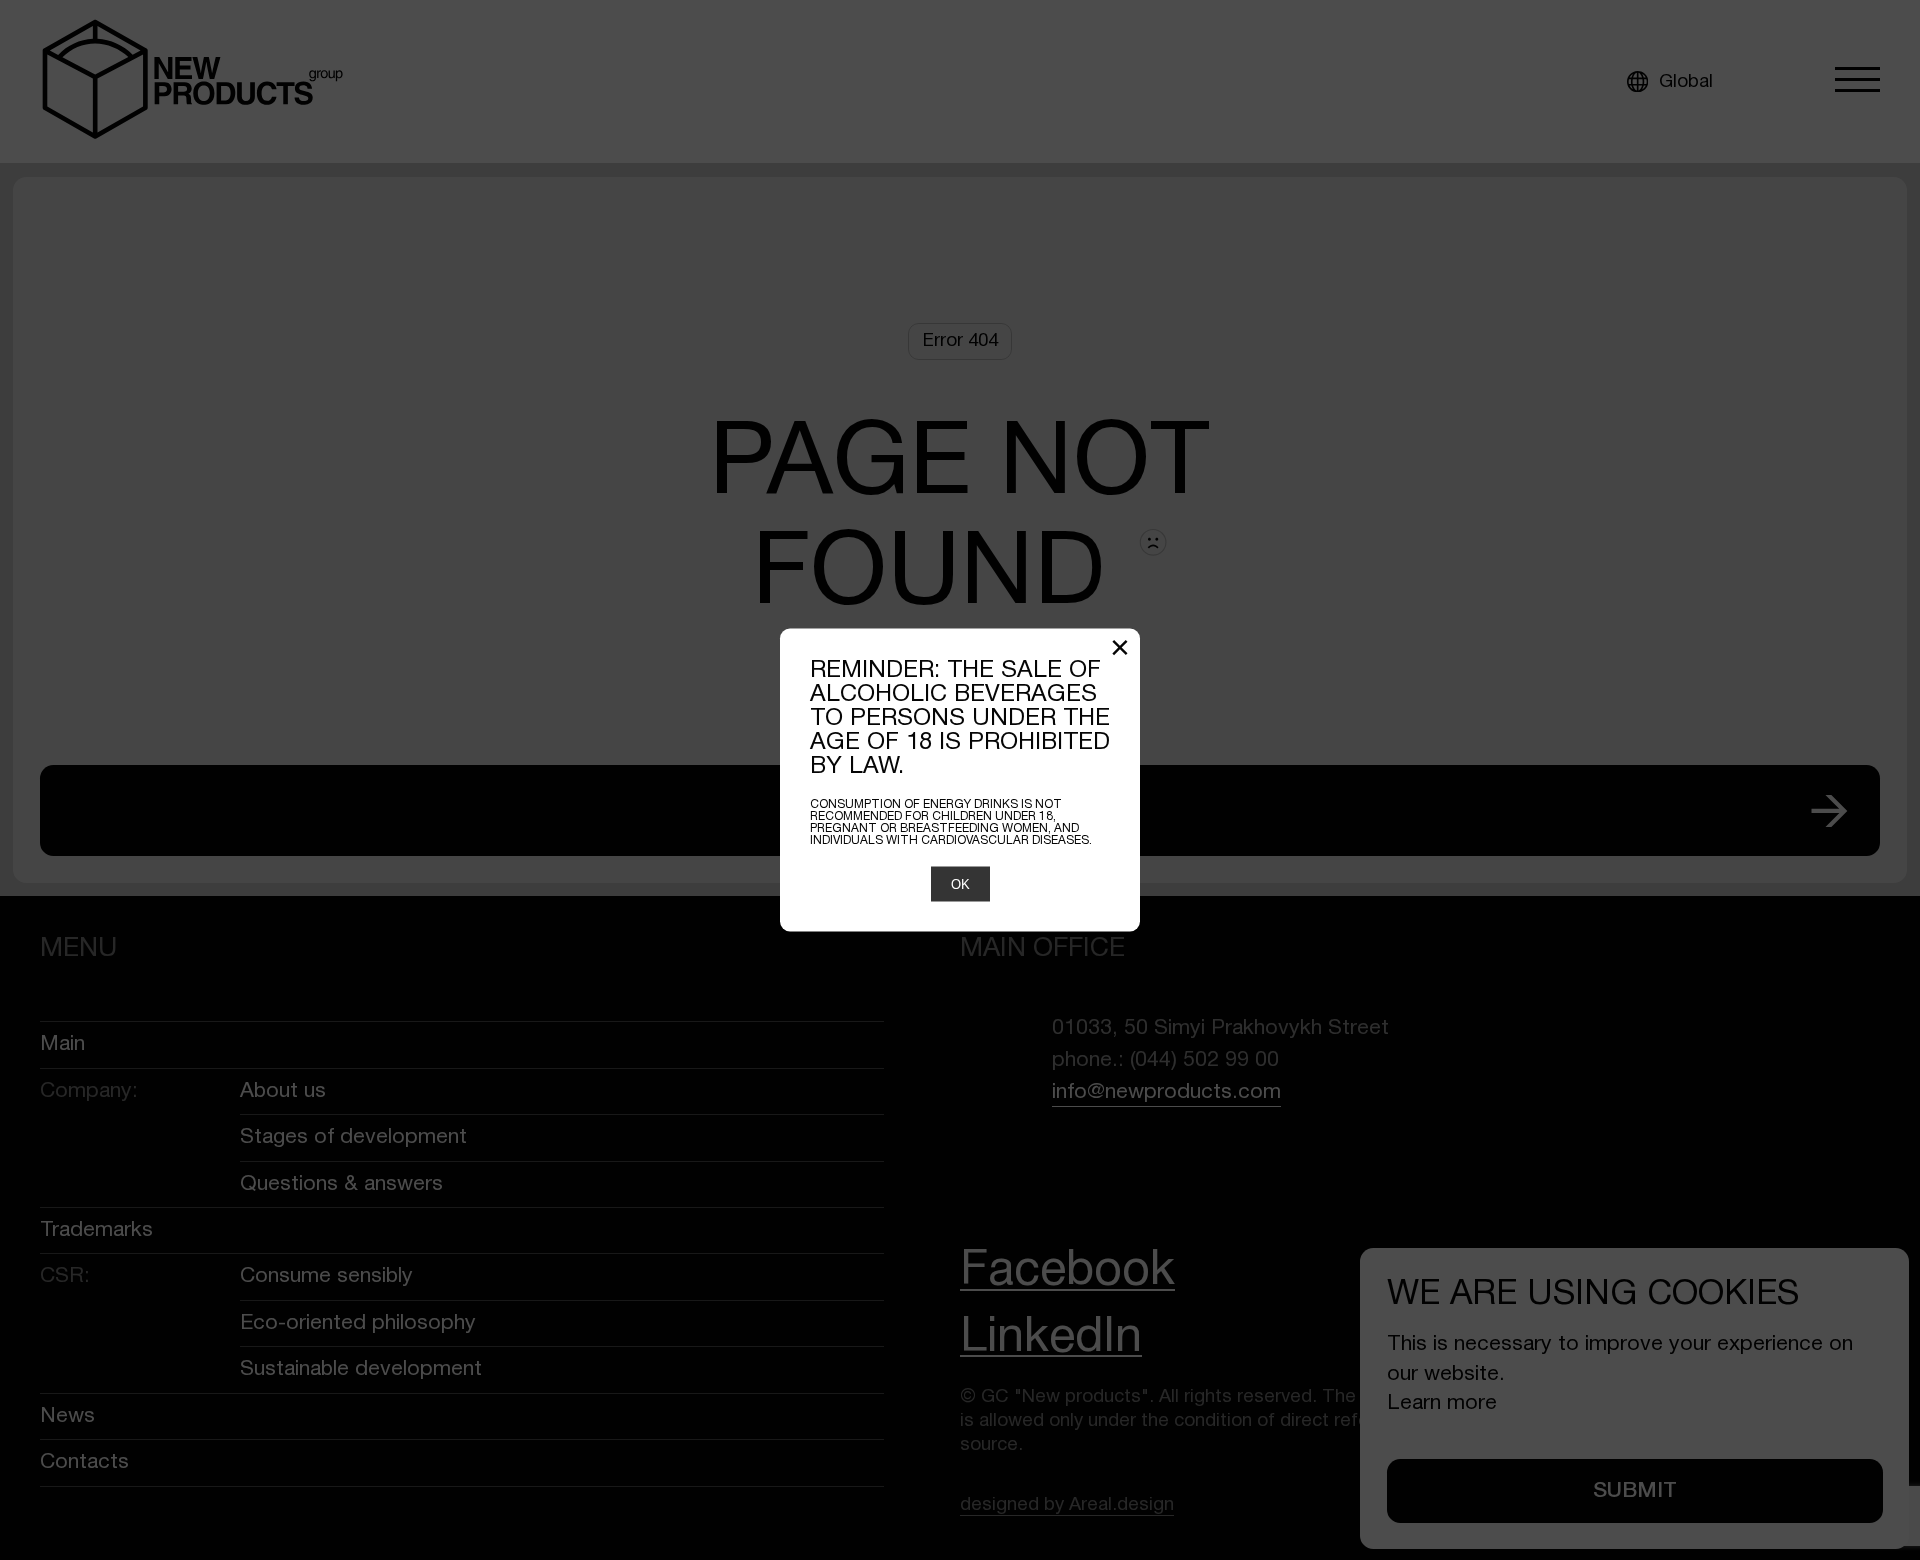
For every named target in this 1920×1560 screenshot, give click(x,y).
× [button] (1120, 650)
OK (960, 884)
